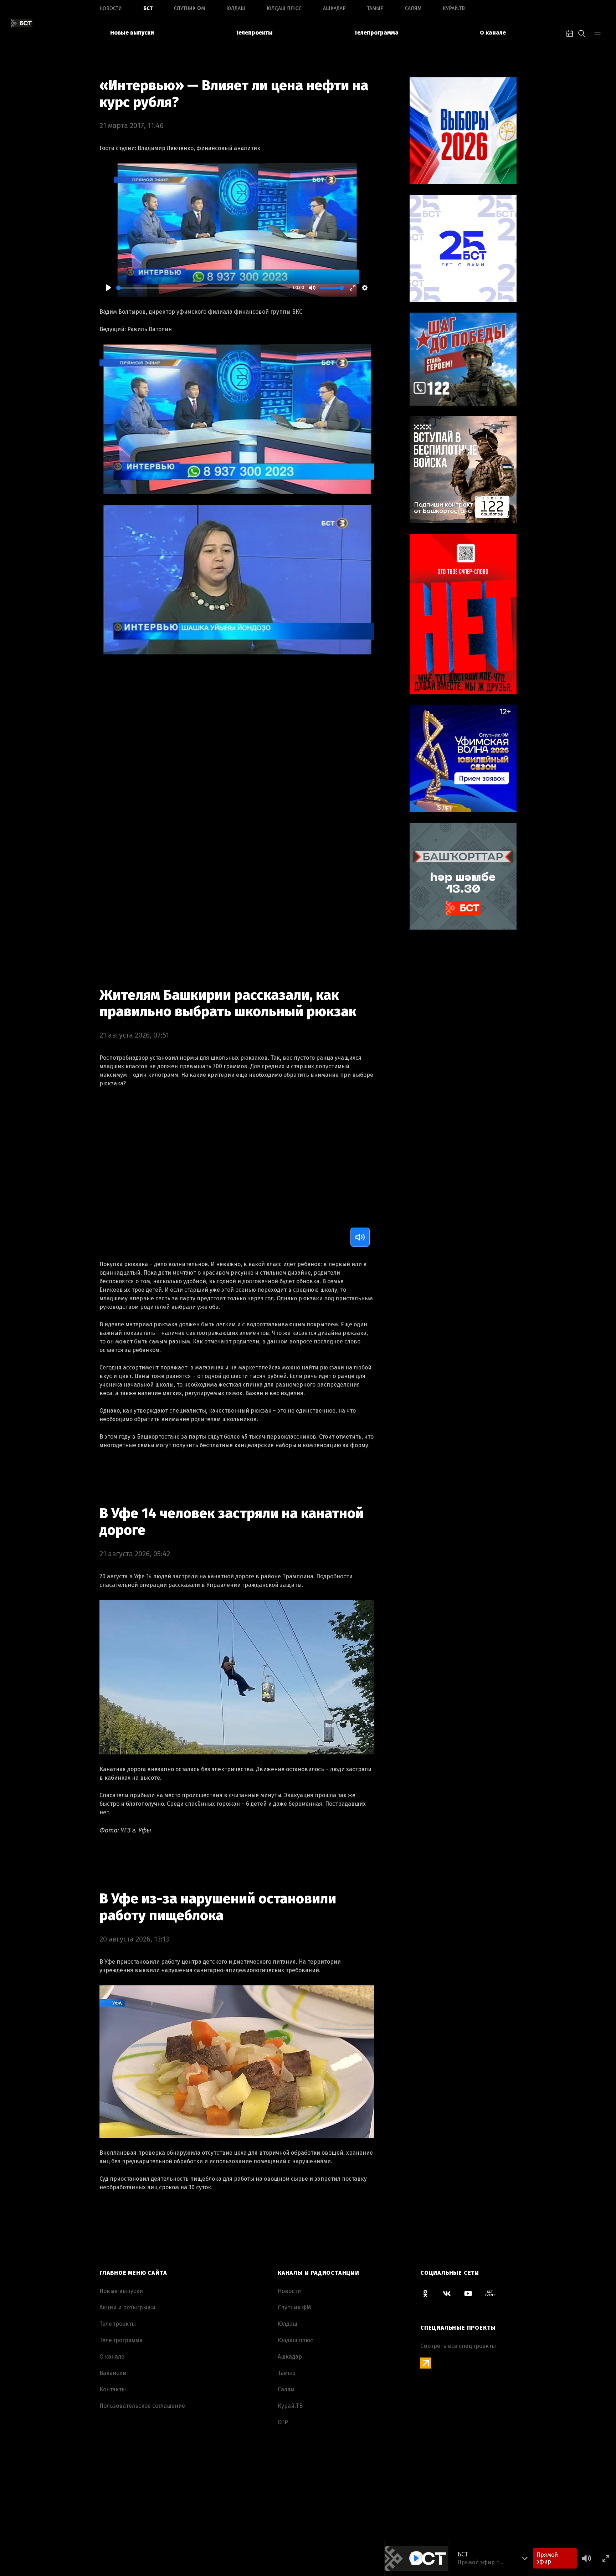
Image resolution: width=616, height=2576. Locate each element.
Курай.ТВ (454, 8)
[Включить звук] (360, 1237)
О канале (493, 33)
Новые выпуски (132, 33)
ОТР (283, 2422)
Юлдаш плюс (284, 8)
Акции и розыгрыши (127, 2307)
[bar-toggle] (597, 33)
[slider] (203, 288)
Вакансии (113, 2373)
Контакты (113, 2389)
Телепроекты (254, 33)
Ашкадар (334, 8)
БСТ (148, 8)
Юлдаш (236, 8)
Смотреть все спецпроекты (458, 2346)
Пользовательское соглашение (142, 2406)
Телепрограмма (376, 33)
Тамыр (375, 8)
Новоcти (111, 8)
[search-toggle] (582, 33)
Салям (413, 8)
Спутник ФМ (189, 8)
